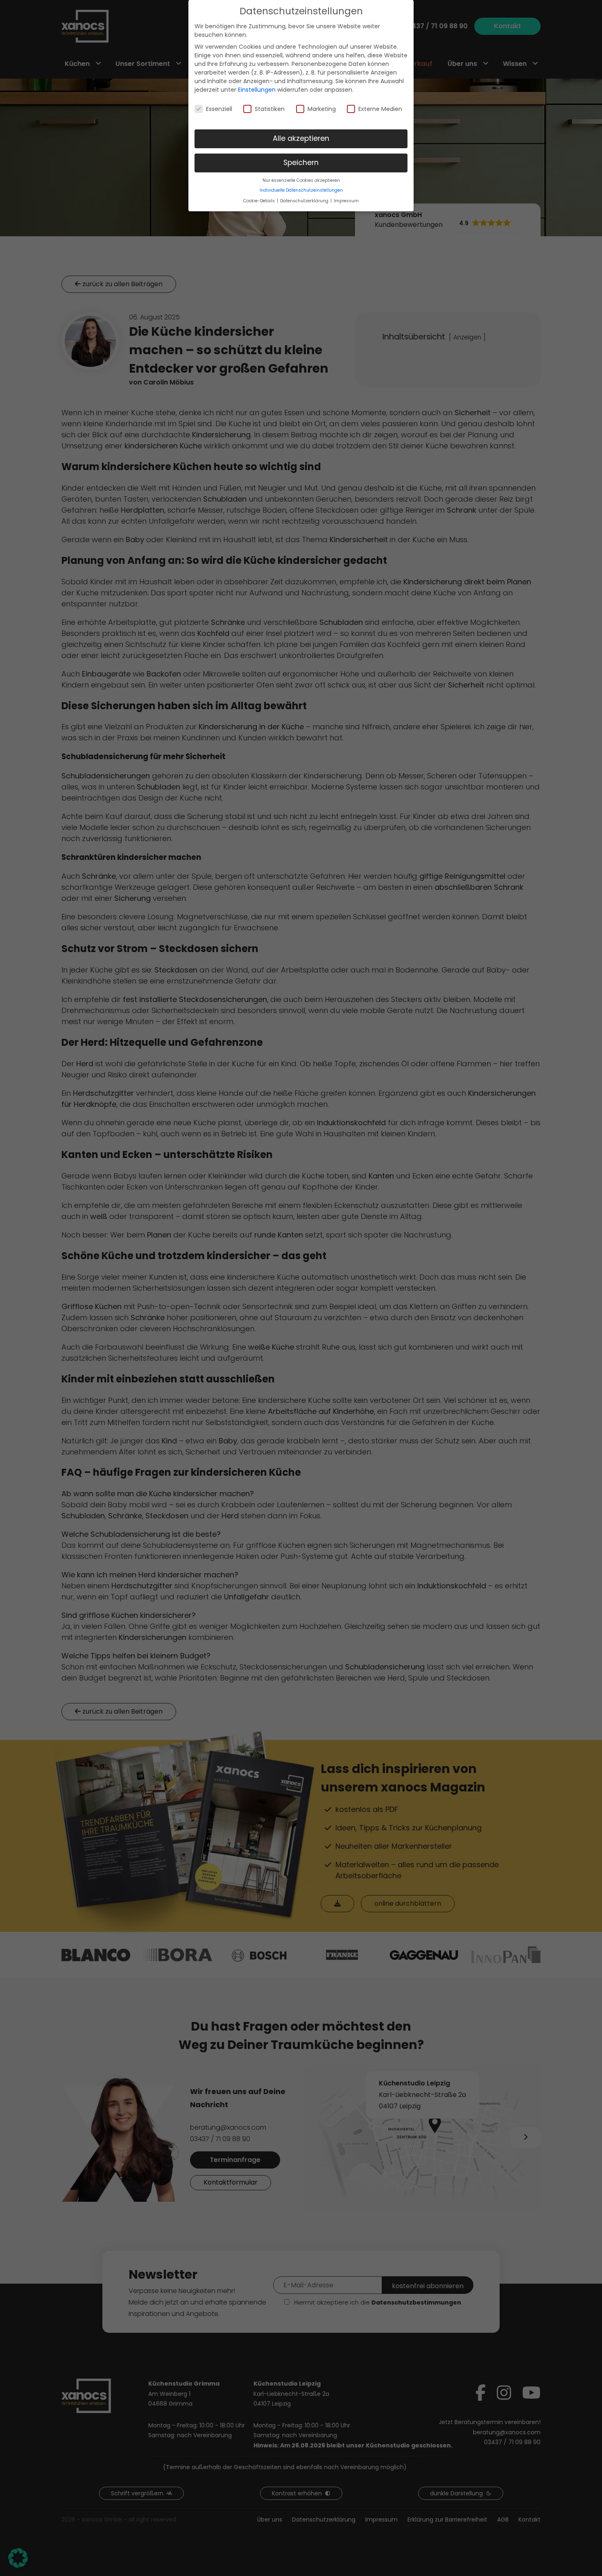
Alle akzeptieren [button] (301, 138)
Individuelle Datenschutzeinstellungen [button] (301, 190)
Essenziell (219, 109)
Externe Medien (380, 109)
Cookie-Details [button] (260, 201)
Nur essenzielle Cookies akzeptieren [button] (301, 180)
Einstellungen (257, 90)
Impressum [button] (346, 201)
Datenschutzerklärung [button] (305, 201)
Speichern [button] (301, 163)
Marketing (322, 109)
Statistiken (270, 109)
